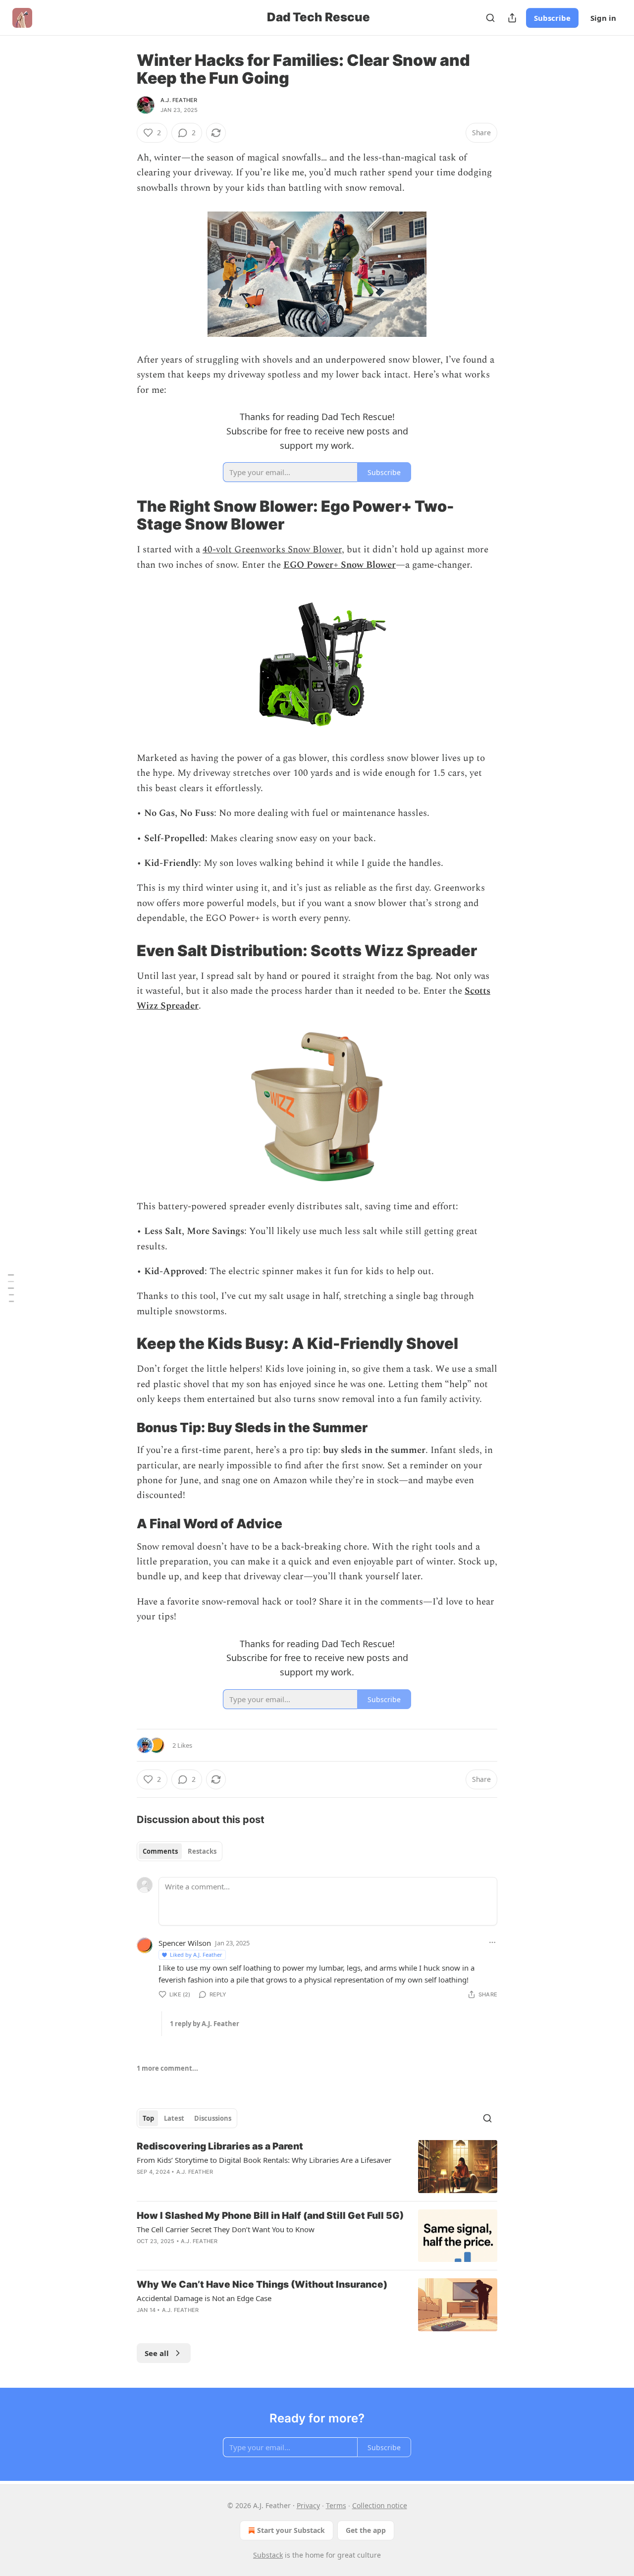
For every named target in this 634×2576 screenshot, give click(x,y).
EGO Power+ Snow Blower (340, 565)
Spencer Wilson (185, 1943)
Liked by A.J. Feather (196, 1955)
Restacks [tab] (202, 1851)
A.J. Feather (179, 100)
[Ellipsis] (492, 1942)
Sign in (603, 18)
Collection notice (380, 2505)
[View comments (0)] (232, 2254)
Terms (336, 2505)
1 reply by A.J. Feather (205, 2024)
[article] (317, 2167)
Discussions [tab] (213, 2118)
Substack (268, 2555)
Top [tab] (148, 2118)
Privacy (308, 2505)
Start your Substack (291, 2530)
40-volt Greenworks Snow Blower (272, 550)
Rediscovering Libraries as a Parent (220, 2146)
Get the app (366, 2530)
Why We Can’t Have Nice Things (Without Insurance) (262, 2284)
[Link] (123, 515)
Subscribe (552, 18)
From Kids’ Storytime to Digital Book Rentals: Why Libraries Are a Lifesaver (264, 2160)
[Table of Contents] (11, 1288)
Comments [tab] (160, 1851)
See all (157, 2353)
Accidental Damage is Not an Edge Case (204, 2298)
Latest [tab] (174, 2118)
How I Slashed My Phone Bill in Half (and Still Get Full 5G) (270, 2216)
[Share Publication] (512, 18)
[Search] (490, 18)
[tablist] (180, 1851)
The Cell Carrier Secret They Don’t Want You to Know (226, 2229)
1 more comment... (167, 2068)
